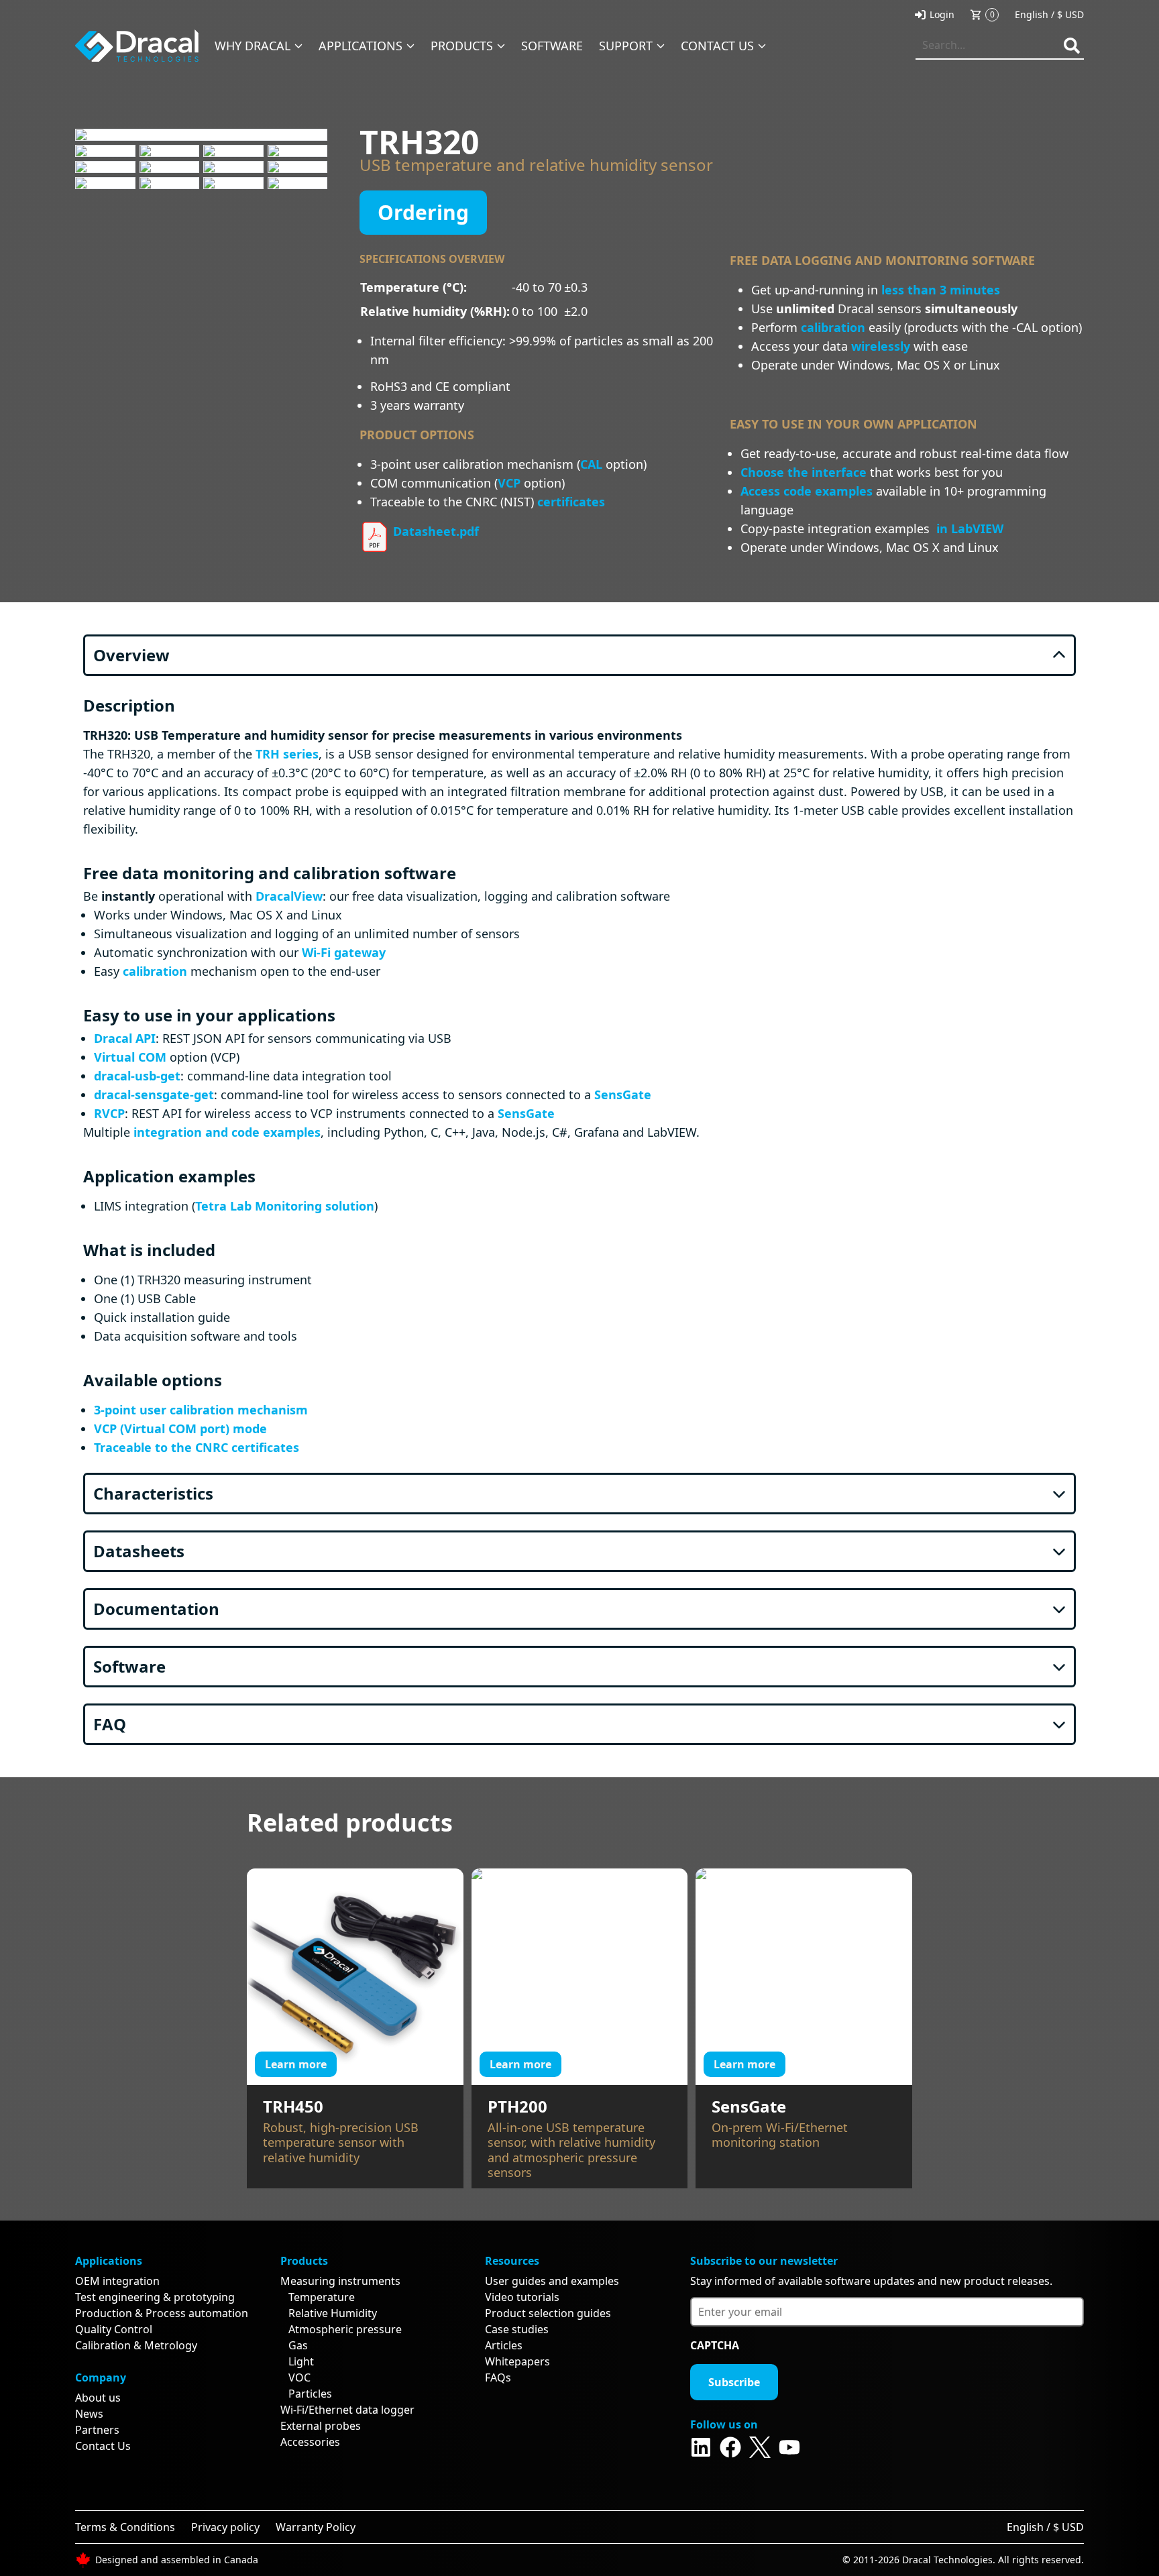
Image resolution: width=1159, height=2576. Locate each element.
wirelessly (881, 346)
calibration (833, 327)
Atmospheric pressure (345, 2329)
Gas (298, 2345)
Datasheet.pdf (434, 531)
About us (98, 2398)
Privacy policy (225, 2527)
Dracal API (125, 1038)
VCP (509, 483)
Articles (504, 2345)
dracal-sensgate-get (154, 1095)
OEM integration (117, 2281)
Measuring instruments (340, 2281)
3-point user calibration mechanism (201, 1410)
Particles (310, 2394)
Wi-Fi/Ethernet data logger (347, 2410)
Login (942, 14)
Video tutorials (522, 2297)
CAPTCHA (715, 2345)
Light (301, 2361)
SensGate (623, 1095)
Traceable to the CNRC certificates (197, 1447)
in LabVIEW (970, 528)
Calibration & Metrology (136, 2345)
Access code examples (807, 491)
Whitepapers (517, 2361)
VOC (299, 2377)
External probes (321, 2426)
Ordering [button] (423, 212)
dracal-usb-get (137, 1076)
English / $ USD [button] (1049, 14)
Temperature (322, 2297)
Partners (97, 2430)
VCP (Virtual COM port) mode (180, 1429)
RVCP (109, 1113)
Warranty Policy (316, 2527)
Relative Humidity (333, 2313)
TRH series (287, 754)
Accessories (310, 2442)
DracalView (289, 896)
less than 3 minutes (941, 290)
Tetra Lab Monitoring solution (285, 1206)
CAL (591, 464)
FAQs (498, 2377)
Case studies (517, 2329)
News (89, 2414)
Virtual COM (130, 1057)
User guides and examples (552, 2281)
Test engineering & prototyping (155, 2297)
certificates (571, 502)
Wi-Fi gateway (344, 952)
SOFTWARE (552, 46)
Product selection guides (548, 2313)
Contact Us (103, 2446)
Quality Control (114, 2329)
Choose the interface (804, 472)
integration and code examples (227, 1132)
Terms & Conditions (125, 2527)
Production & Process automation (162, 2313)
